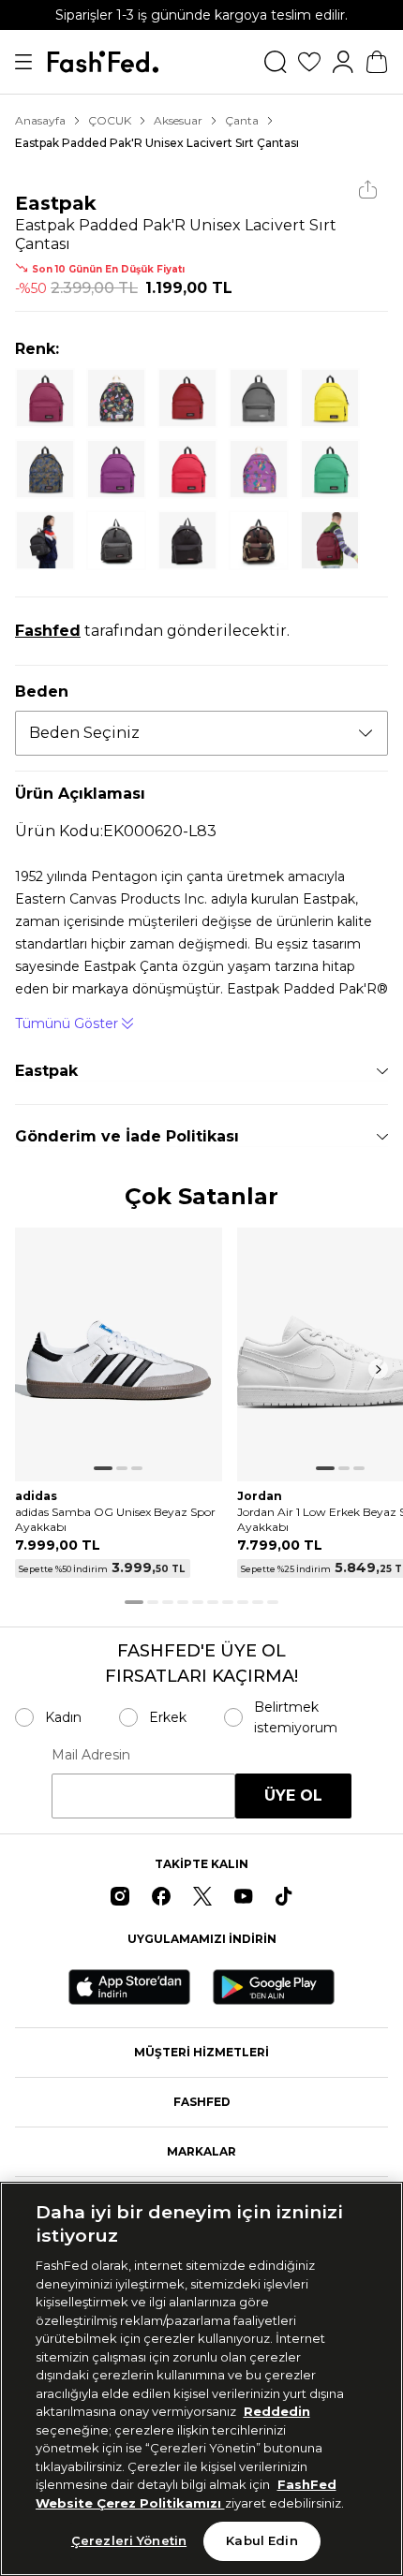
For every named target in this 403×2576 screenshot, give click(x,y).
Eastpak (56, 203)
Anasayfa (40, 120)
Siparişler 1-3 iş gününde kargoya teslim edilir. (201, 15)
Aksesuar (178, 120)
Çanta (242, 120)
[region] (201, 2379)
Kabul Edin (261, 2540)
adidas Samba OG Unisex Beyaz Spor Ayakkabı (115, 1519)
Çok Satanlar (201, 1197)
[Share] (368, 190)
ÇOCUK (110, 120)
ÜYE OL (293, 1796)
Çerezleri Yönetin (129, 2540)
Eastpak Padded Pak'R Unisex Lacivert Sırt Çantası (157, 143)
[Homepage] (103, 62)
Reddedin (277, 2411)
